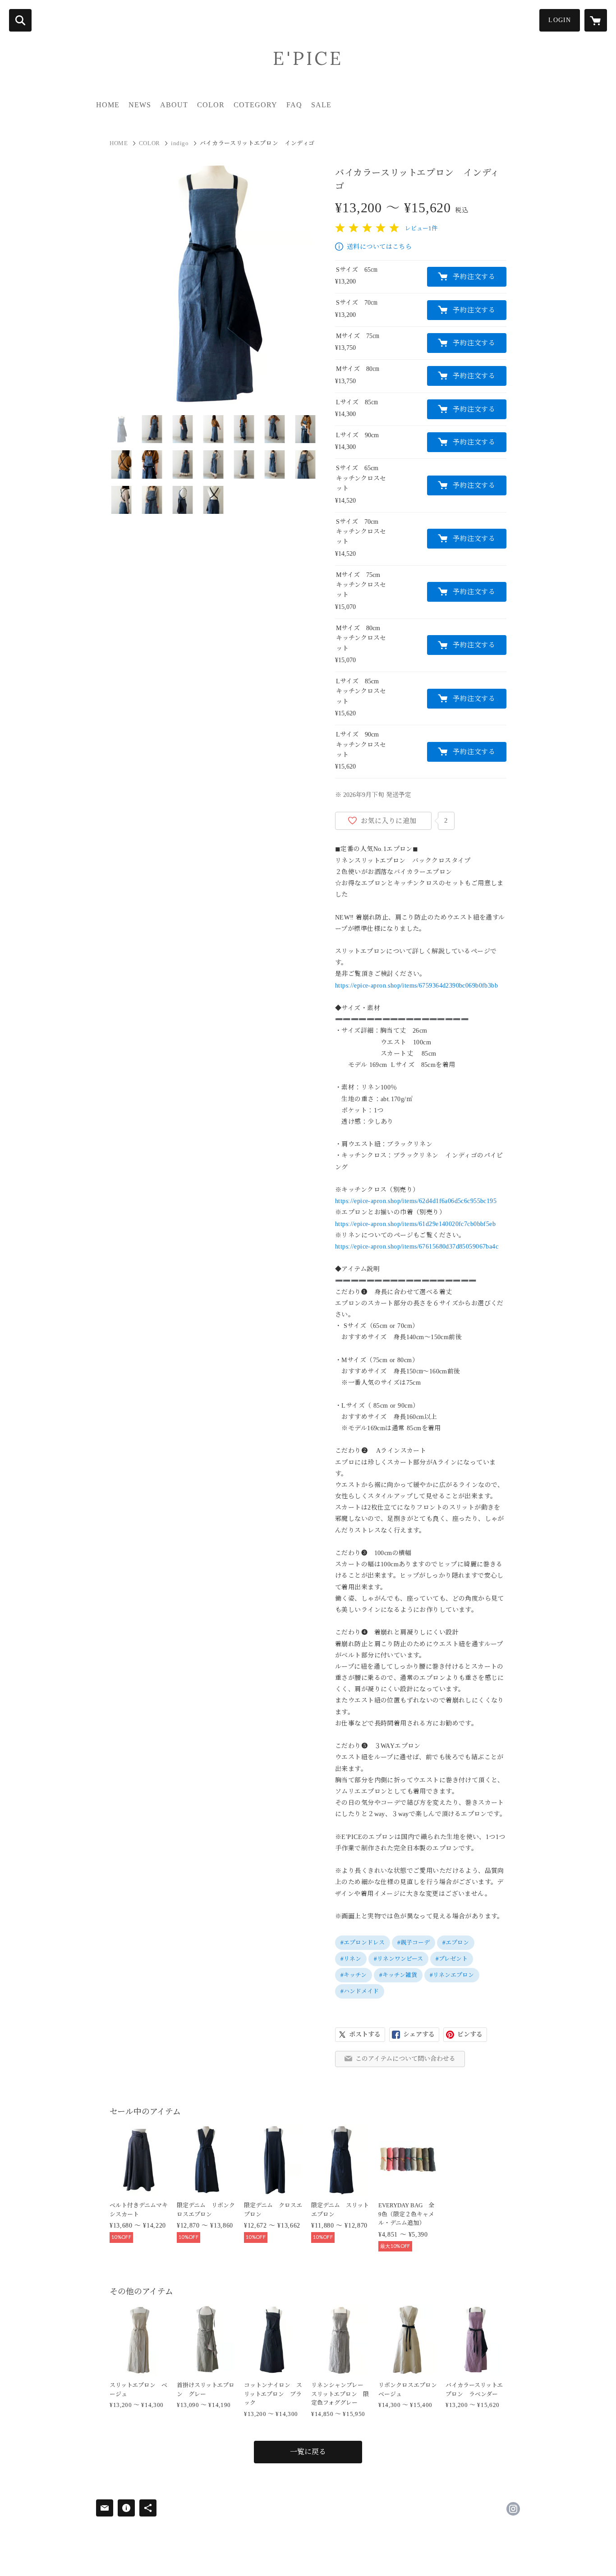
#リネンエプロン (452, 1975)
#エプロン (456, 1942)
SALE (321, 105)
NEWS (140, 105)
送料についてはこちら (379, 247)
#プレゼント (452, 1959)
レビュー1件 (421, 228)
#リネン (351, 1959)
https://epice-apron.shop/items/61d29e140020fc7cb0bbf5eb (415, 1224)
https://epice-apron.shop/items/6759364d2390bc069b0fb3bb (416, 986)
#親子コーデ (414, 1942)
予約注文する (474, 277)
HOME (108, 105)
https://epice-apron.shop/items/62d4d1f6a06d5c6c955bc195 (416, 1201)
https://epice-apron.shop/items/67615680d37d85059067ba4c (417, 1247)
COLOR (211, 105)
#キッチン (354, 1975)
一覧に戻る (308, 2452)
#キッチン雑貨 (398, 1975)
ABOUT (174, 105)
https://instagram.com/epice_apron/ (513, 2509)
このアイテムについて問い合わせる (405, 2059)
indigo (180, 143)
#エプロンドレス (363, 1942)
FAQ (294, 105)
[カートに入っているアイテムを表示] (596, 20)
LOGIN (560, 20)
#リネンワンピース (398, 1959)
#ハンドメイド (360, 1991)
